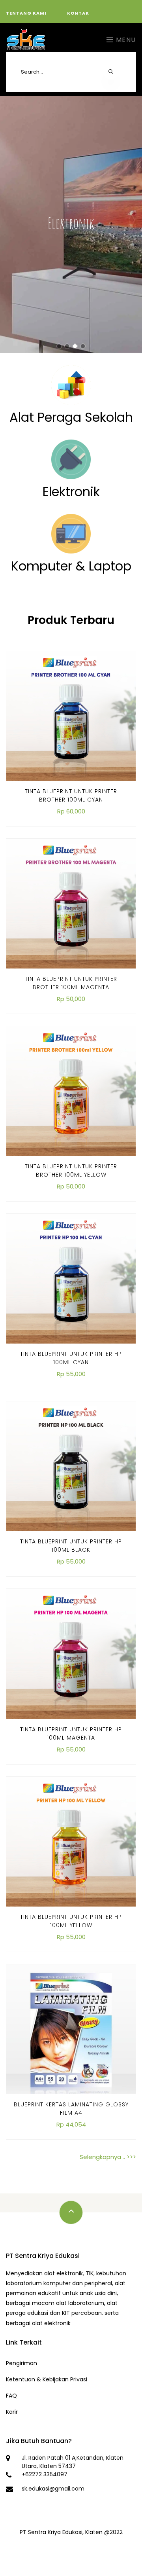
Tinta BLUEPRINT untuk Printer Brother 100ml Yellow (71, 1170)
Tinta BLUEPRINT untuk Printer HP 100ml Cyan (71, 1358)
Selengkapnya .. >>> (108, 2157)
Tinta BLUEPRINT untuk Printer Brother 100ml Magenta (71, 983)
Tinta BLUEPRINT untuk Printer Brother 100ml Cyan (71, 795)
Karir (12, 2412)
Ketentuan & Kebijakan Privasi (47, 2379)
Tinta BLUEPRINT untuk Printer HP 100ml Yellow (71, 1921)
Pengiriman (21, 2363)
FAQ (11, 2396)
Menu (125, 40)
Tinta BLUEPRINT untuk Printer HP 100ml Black (71, 1546)
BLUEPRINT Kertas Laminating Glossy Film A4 (71, 2109)
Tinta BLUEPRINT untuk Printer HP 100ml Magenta (71, 1733)
